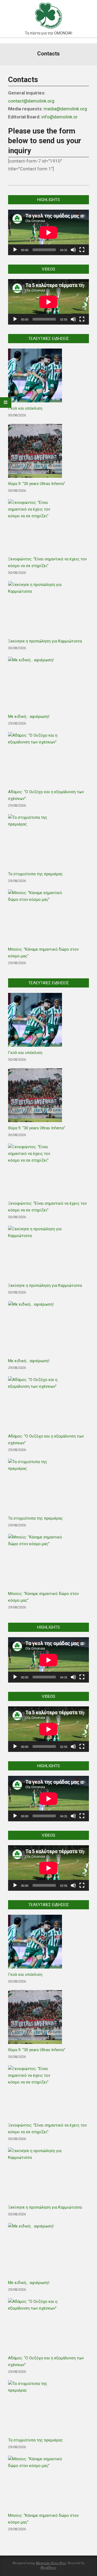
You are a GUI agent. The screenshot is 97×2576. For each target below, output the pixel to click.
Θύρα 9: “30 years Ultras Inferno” (37, 484)
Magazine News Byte (51, 2563)
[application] (48, 232)
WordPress (48, 2567)
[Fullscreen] (82, 250)
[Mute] (73, 250)
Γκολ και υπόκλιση (25, 408)
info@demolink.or (60, 117)
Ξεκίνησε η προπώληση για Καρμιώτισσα (45, 641)
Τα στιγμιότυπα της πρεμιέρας (35, 874)
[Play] (15, 250)
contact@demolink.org (31, 101)
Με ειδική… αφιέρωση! (29, 716)
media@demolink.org (65, 109)
